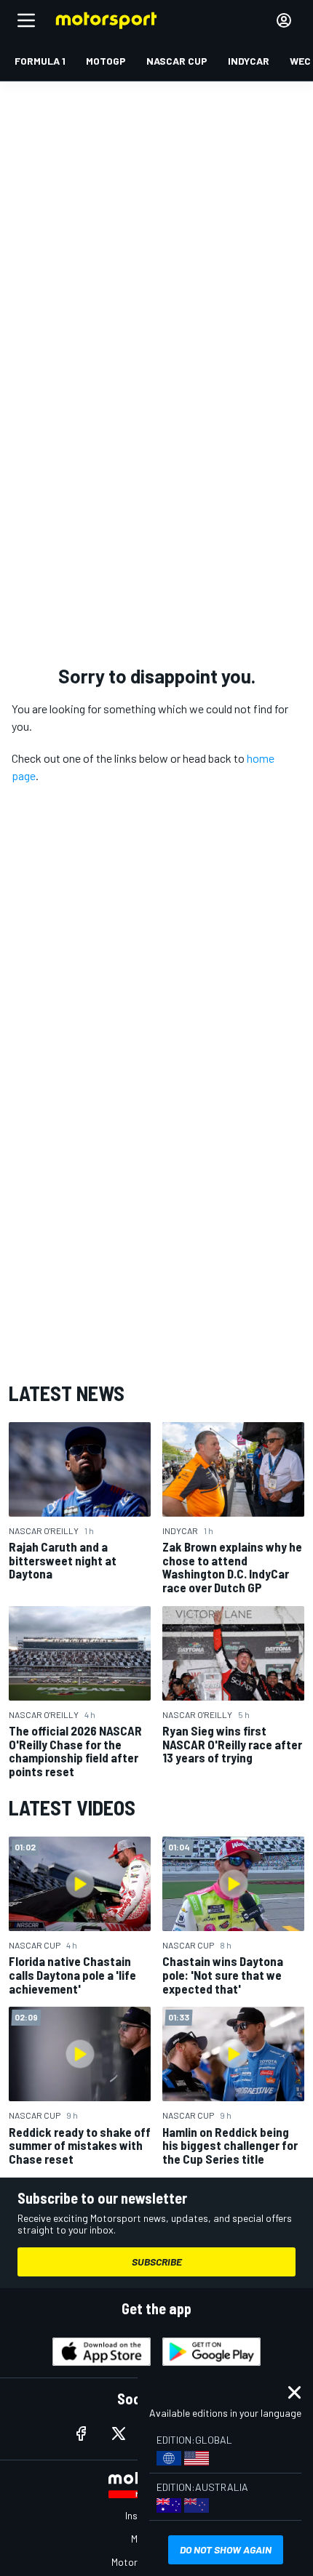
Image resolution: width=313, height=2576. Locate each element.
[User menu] (284, 20)
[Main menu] (26, 20)
